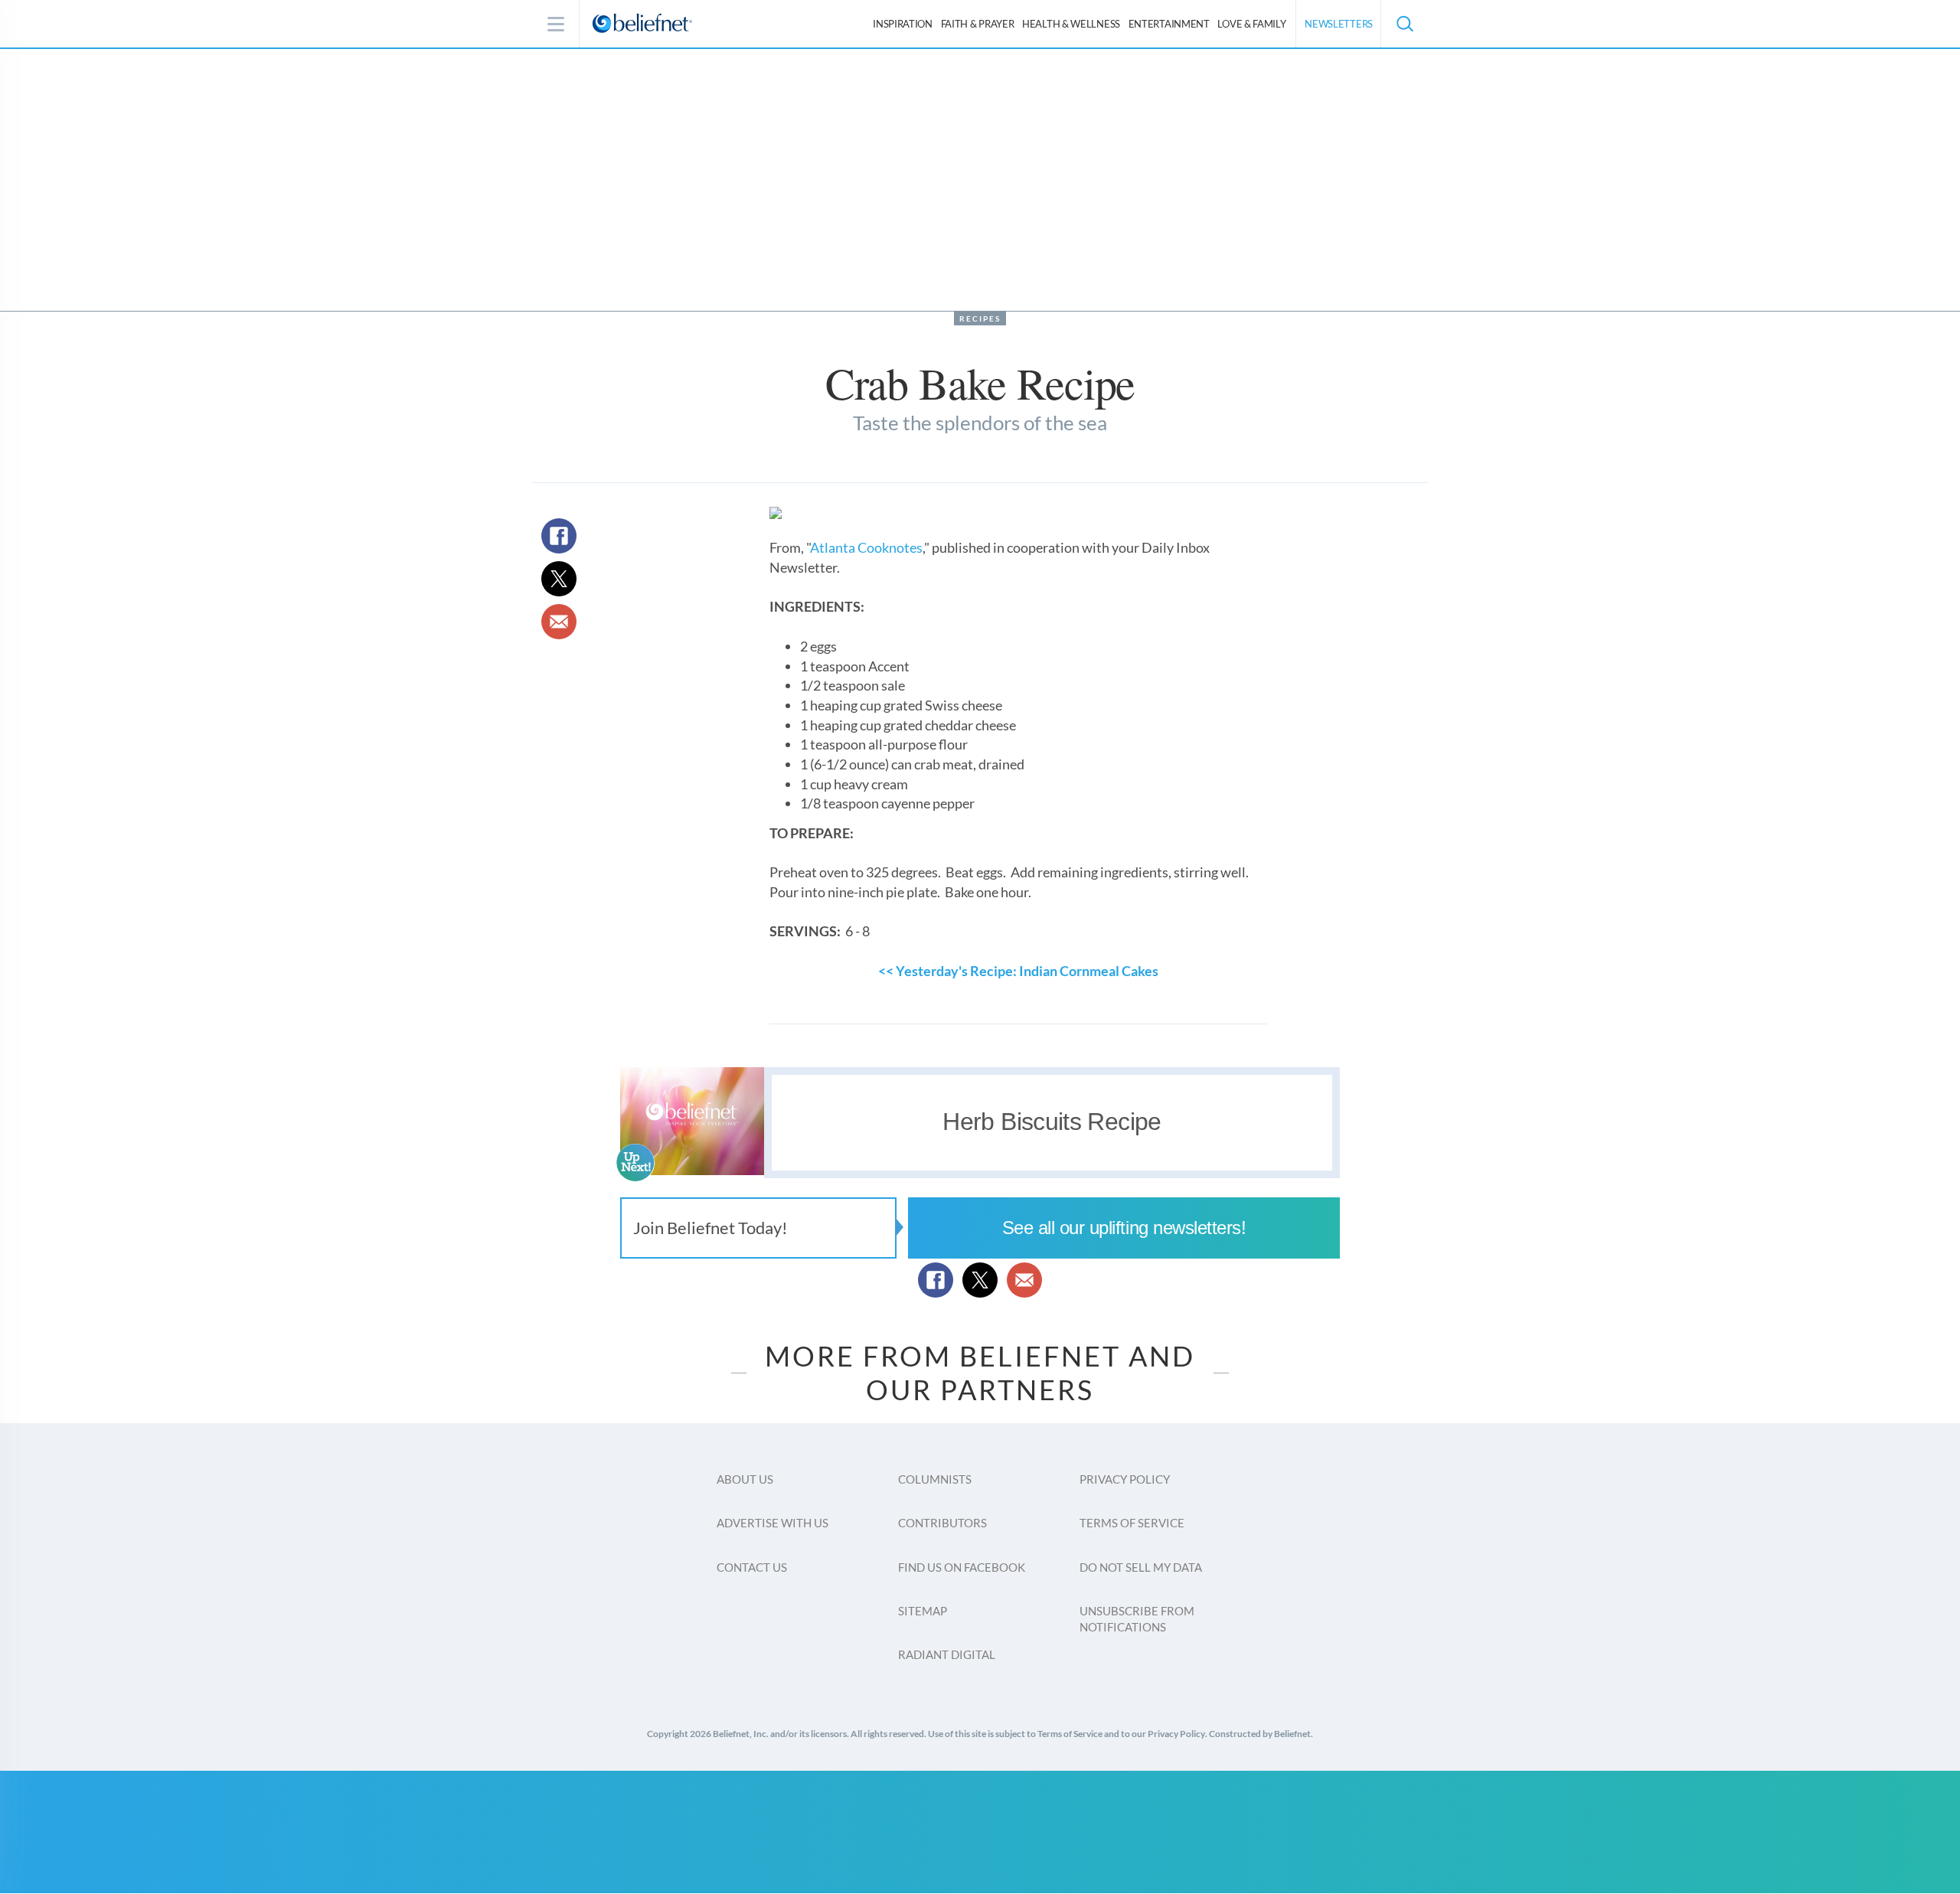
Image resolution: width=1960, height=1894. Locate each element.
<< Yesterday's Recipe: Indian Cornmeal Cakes (1018, 971)
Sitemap (923, 1611)
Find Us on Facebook (962, 1567)
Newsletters (1339, 24)
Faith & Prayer (978, 24)
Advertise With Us (773, 1523)
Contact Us (752, 1567)
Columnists (935, 1479)
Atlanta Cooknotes (866, 547)
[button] (1404, 24)
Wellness (1071, 24)
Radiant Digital (947, 1654)
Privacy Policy (1125, 1479)
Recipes (980, 318)
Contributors (942, 1523)
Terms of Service (1132, 1523)
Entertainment (1169, 24)
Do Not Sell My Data (1141, 1567)
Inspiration (903, 24)
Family (1251, 24)
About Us (745, 1479)
